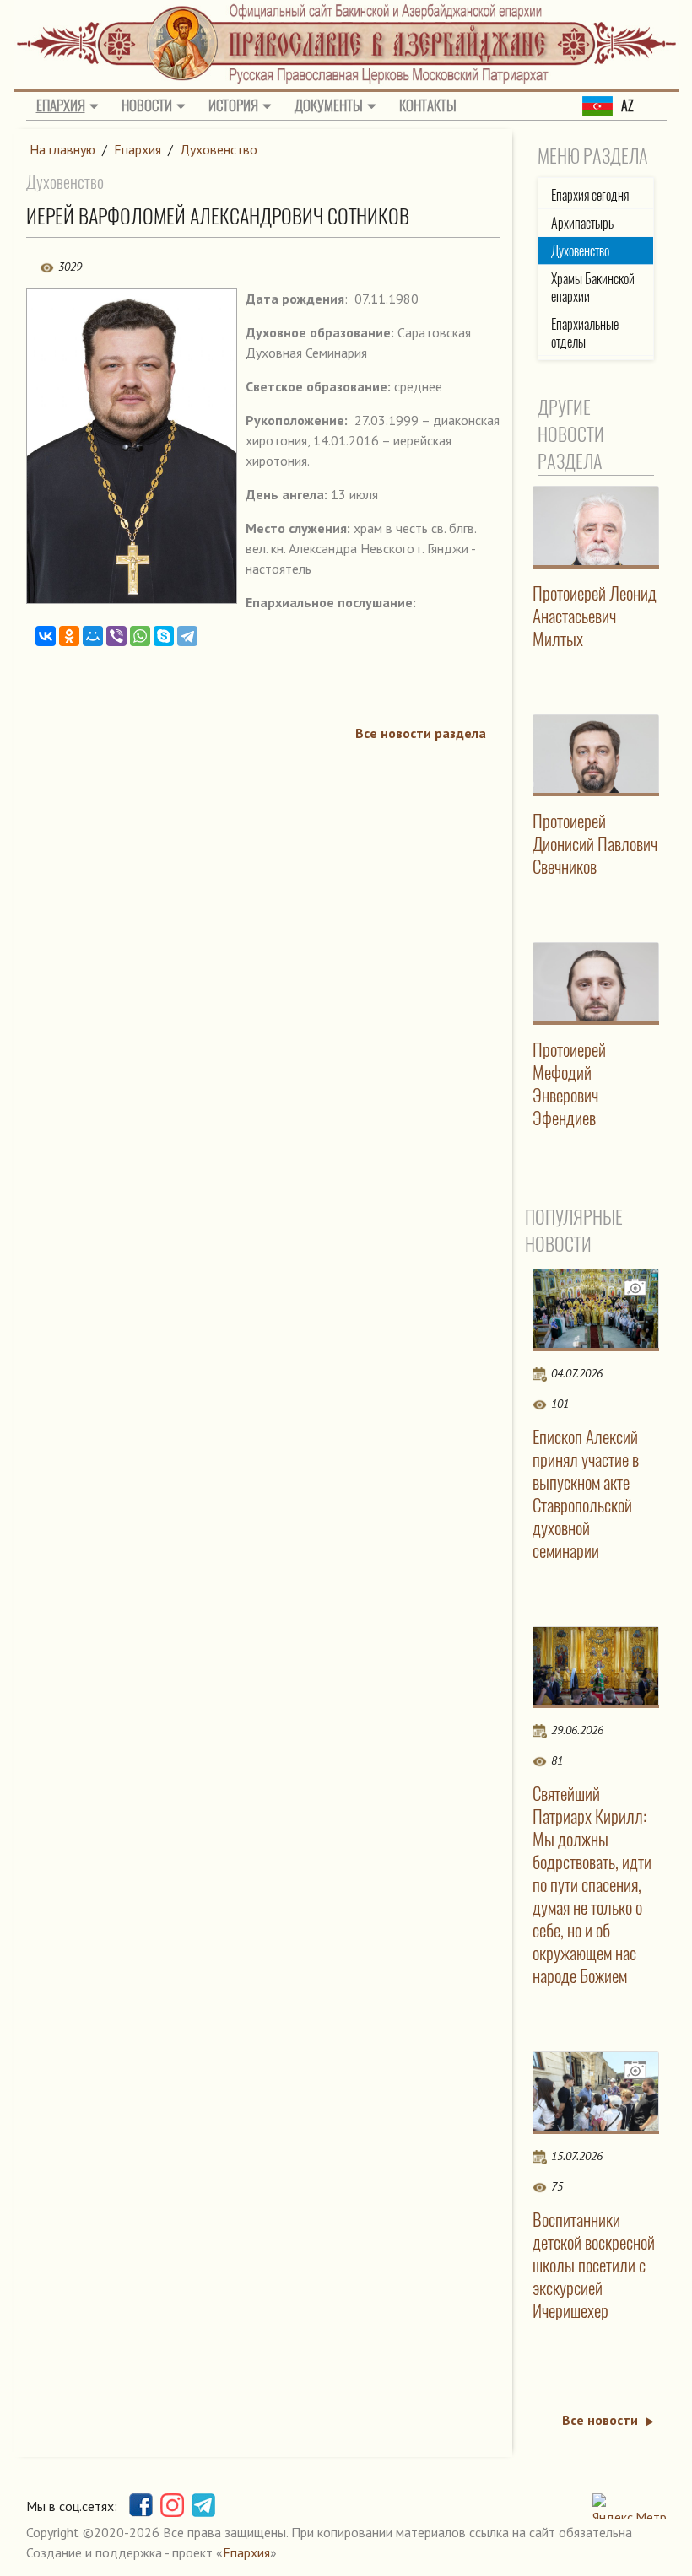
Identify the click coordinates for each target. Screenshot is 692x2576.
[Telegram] (187, 636)
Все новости (600, 2420)
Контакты (428, 105)
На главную (62, 149)
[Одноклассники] (69, 636)
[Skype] (164, 636)
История (233, 105)
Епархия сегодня (590, 195)
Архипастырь (582, 223)
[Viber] (116, 636)
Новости (147, 105)
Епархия (61, 105)
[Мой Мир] (93, 636)
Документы (329, 105)
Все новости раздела (421, 733)
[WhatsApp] (140, 636)
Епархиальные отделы (585, 333)
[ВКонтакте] (46, 636)
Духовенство (219, 149)
